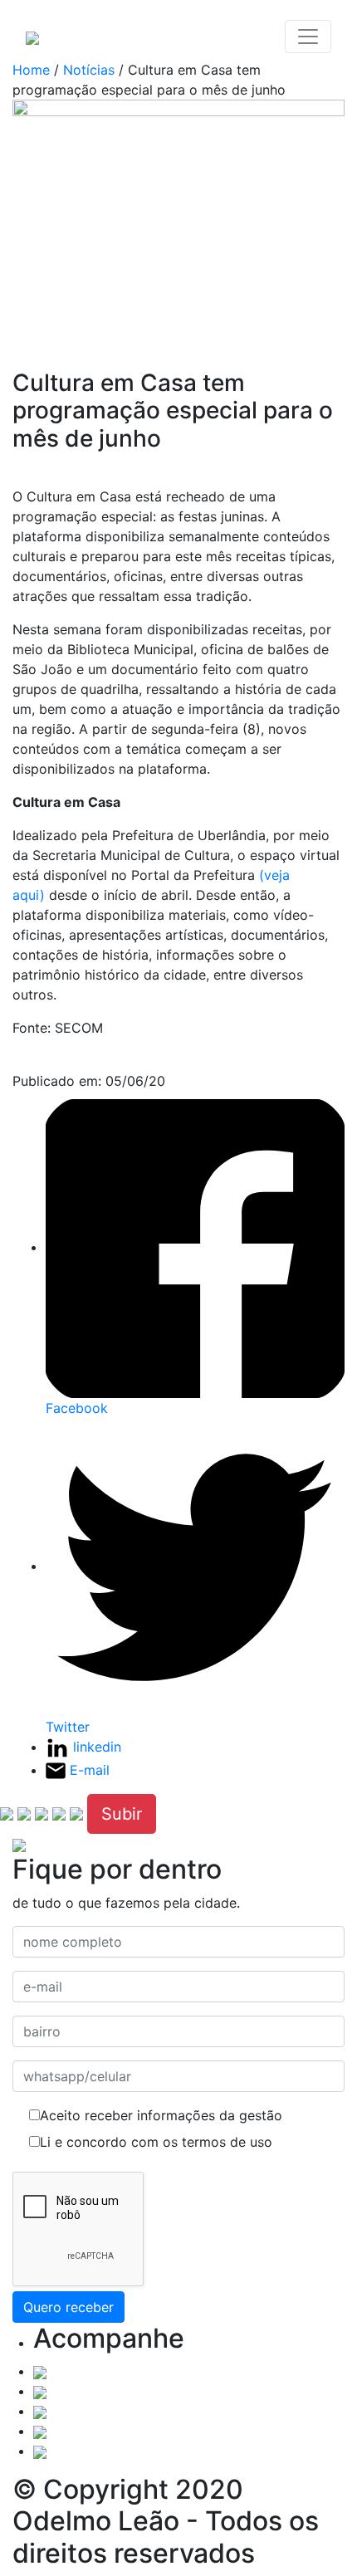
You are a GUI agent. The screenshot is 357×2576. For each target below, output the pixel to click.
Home (31, 70)
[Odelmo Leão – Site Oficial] (32, 37)
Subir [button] (122, 1814)
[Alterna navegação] (308, 37)
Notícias (89, 70)
